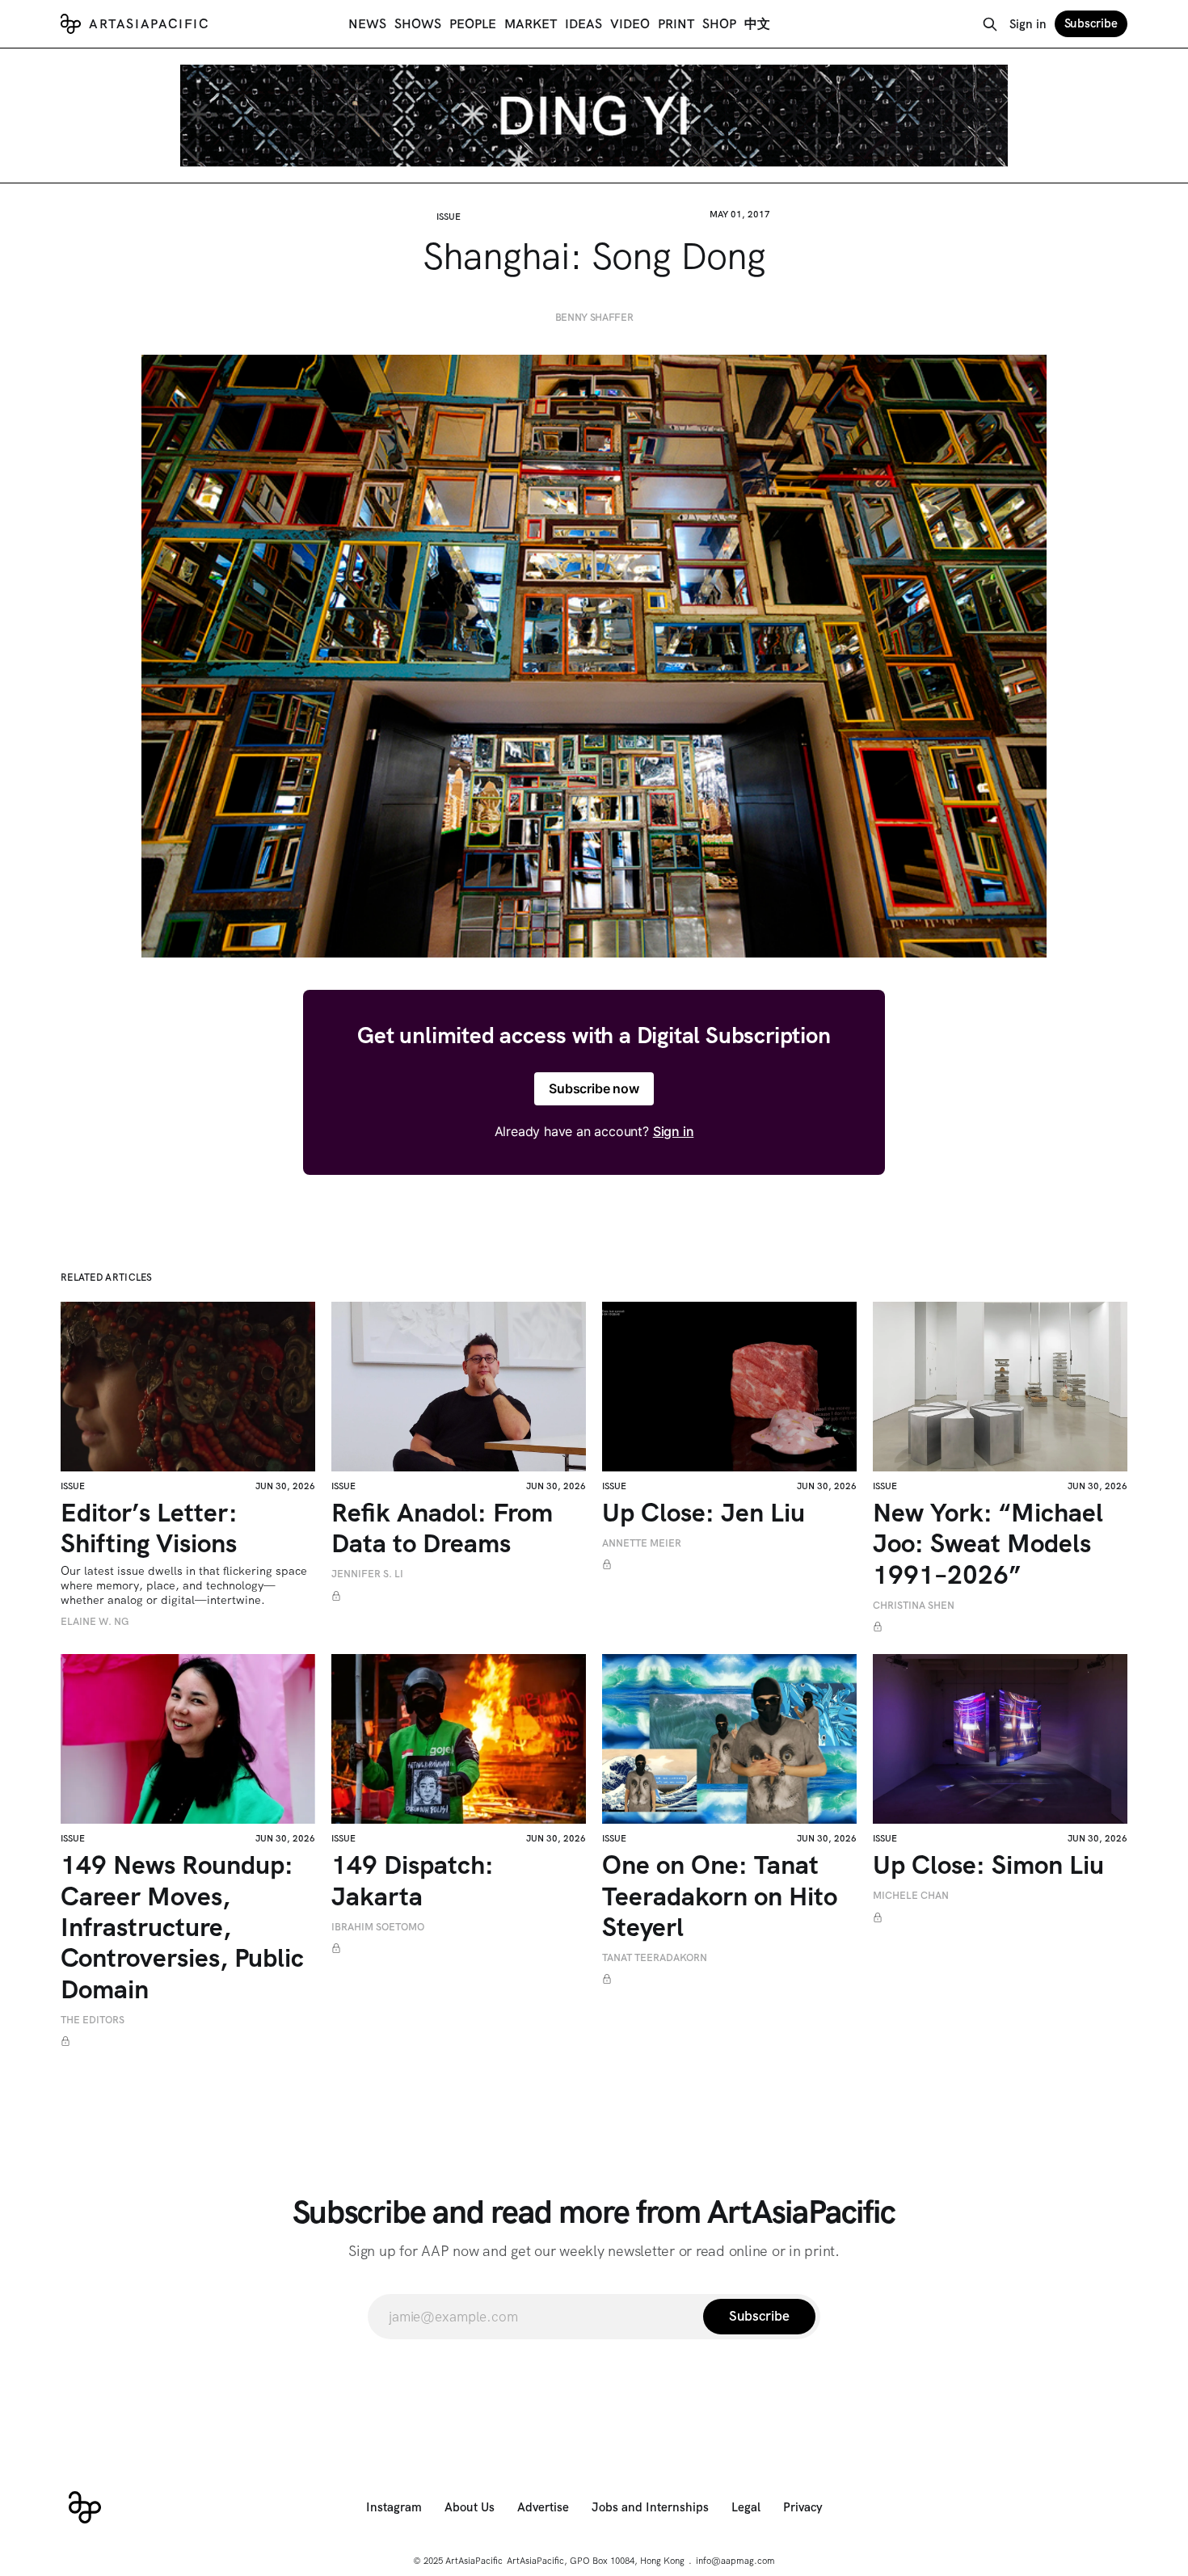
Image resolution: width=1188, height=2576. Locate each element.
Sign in (1028, 24)
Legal (746, 2507)
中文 (757, 24)
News (367, 24)
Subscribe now (594, 1088)
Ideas (583, 24)
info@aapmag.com (735, 2561)
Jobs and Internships (650, 2507)
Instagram (394, 2507)
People (473, 24)
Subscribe (1091, 23)
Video (630, 24)
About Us (470, 2507)
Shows (418, 24)
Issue (449, 217)
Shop (719, 24)
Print (676, 24)
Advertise (543, 2507)
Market (531, 24)
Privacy (803, 2507)
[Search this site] (990, 24)
